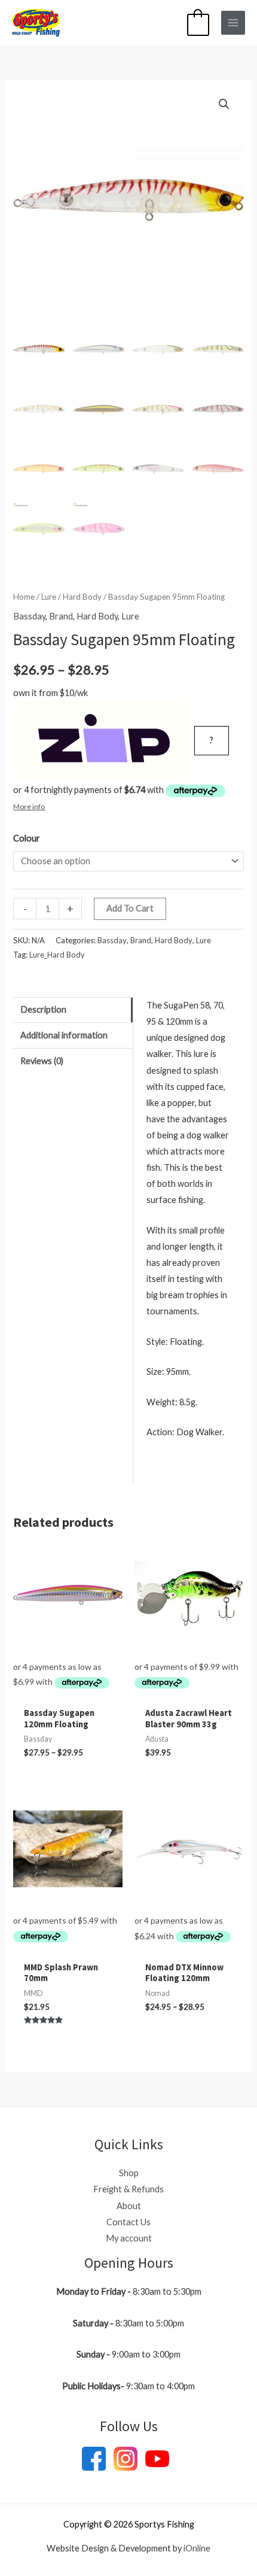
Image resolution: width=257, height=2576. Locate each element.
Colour (27, 838)
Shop (129, 2173)
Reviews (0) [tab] (42, 1061)
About (129, 2206)
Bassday (29, 616)
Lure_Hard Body (57, 955)
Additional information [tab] (64, 1035)
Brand (61, 616)
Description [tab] (43, 1009)
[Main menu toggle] (233, 23)
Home (24, 597)
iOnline (197, 2548)
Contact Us (128, 2222)
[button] (224, 104)
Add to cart (130, 908)
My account (129, 2238)
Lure (49, 597)
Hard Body (82, 597)
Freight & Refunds (128, 2189)
